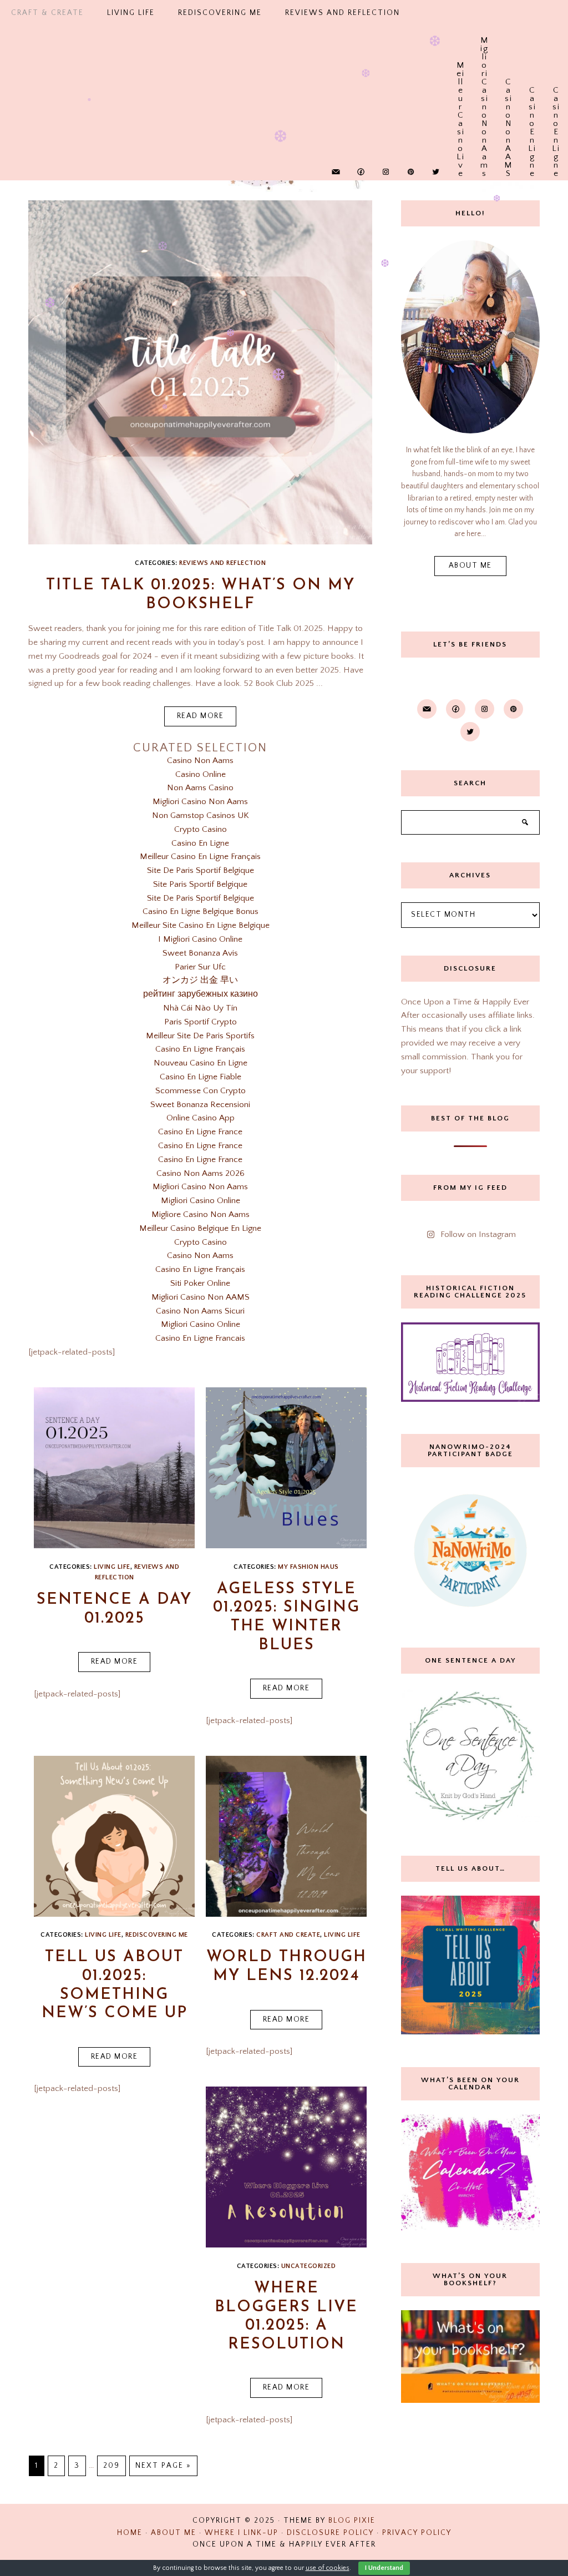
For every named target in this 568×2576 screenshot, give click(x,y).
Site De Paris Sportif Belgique (201, 870)
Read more (201, 716)
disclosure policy (330, 2533)
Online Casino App (201, 1118)
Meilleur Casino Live (461, 67)
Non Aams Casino (200, 788)
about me (174, 2533)
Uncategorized (309, 2266)
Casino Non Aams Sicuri (200, 1311)
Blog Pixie (352, 2521)
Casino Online (201, 774)
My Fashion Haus (308, 1567)
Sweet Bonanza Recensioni (200, 1105)
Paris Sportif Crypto (201, 1022)
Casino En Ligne (532, 92)
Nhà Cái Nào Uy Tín (200, 1008)
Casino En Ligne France (200, 1132)
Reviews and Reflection (222, 563)
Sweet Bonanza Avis (200, 953)
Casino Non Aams (200, 761)
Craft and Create (288, 1935)
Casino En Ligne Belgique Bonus (201, 911)
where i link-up (242, 2533)
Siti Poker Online (200, 1283)
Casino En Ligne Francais (200, 1338)
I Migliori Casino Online (200, 939)
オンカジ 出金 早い (200, 980)
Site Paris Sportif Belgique (200, 884)
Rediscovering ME (157, 1935)
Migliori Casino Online (201, 1201)
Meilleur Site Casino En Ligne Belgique (201, 925)
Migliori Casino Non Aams (485, 42)
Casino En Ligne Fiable (201, 1077)
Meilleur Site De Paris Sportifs (200, 1036)
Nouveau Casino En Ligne (201, 1063)
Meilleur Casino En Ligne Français (200, 857)
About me (470, 566)
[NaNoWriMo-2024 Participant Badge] (470, 1550)
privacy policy (417, 2533)
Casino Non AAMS (508, 84)
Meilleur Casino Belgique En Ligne (200, 1228)
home (130, 2533)
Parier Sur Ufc (200, 967)
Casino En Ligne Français (200, 1049)
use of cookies (328, 2568)
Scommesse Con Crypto (201, 1091)
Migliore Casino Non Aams (201, 1214)
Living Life (103, 1935)
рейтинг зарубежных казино (201, 994)
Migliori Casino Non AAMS (201, 1297)
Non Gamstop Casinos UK (201, 815)
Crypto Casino (201, 829)
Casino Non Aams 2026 (201, 1173)
